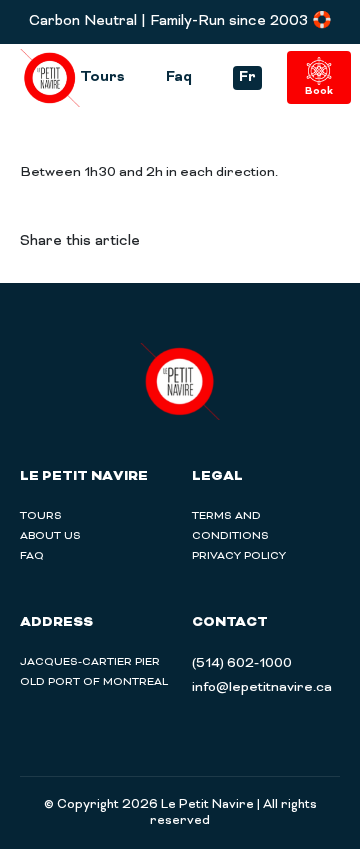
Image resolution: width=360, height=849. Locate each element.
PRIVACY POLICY (239, 556)
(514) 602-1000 (242, 663)
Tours (102, 78)
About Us (50, 536)
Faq (179, 78)
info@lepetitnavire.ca (262, 687)
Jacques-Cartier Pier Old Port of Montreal (94, 672)
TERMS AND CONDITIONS (230, 526)
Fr (247, 77)
